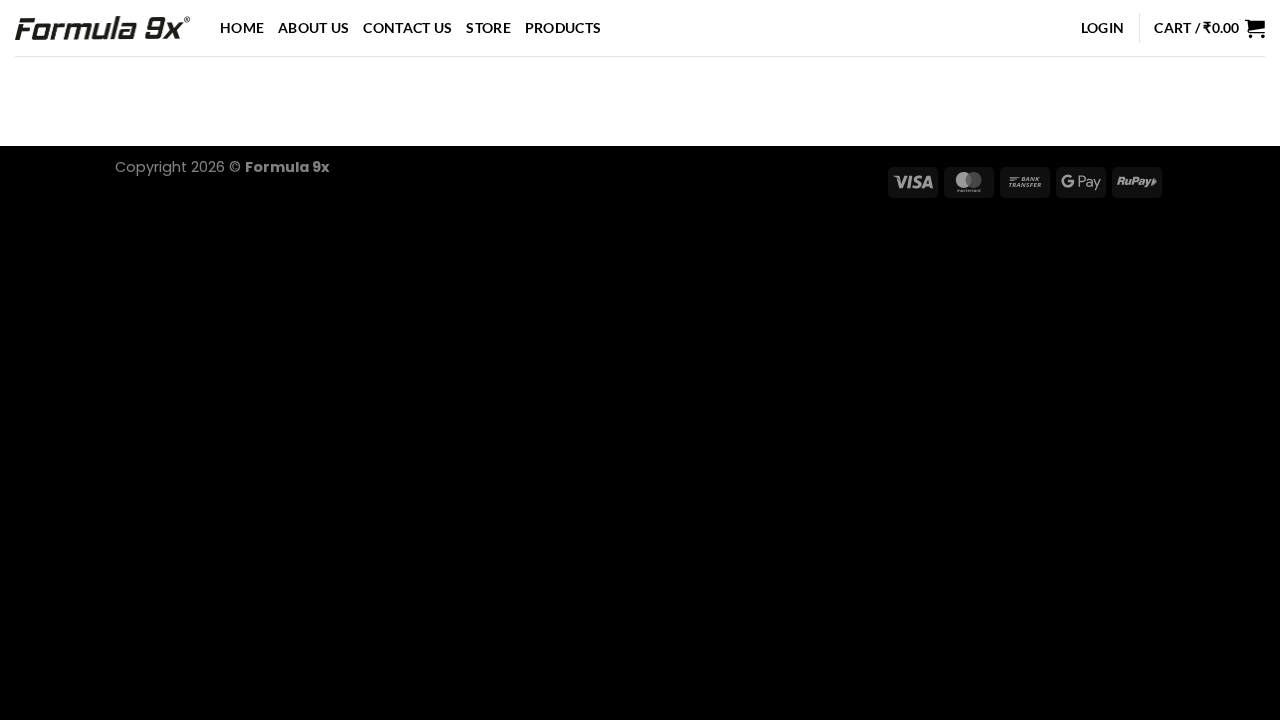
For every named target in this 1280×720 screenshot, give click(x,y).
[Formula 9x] (102, 28)
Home (242, 27)
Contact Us (407, 27)
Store (488, 27)
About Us (313, 27)
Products (563, 27)
